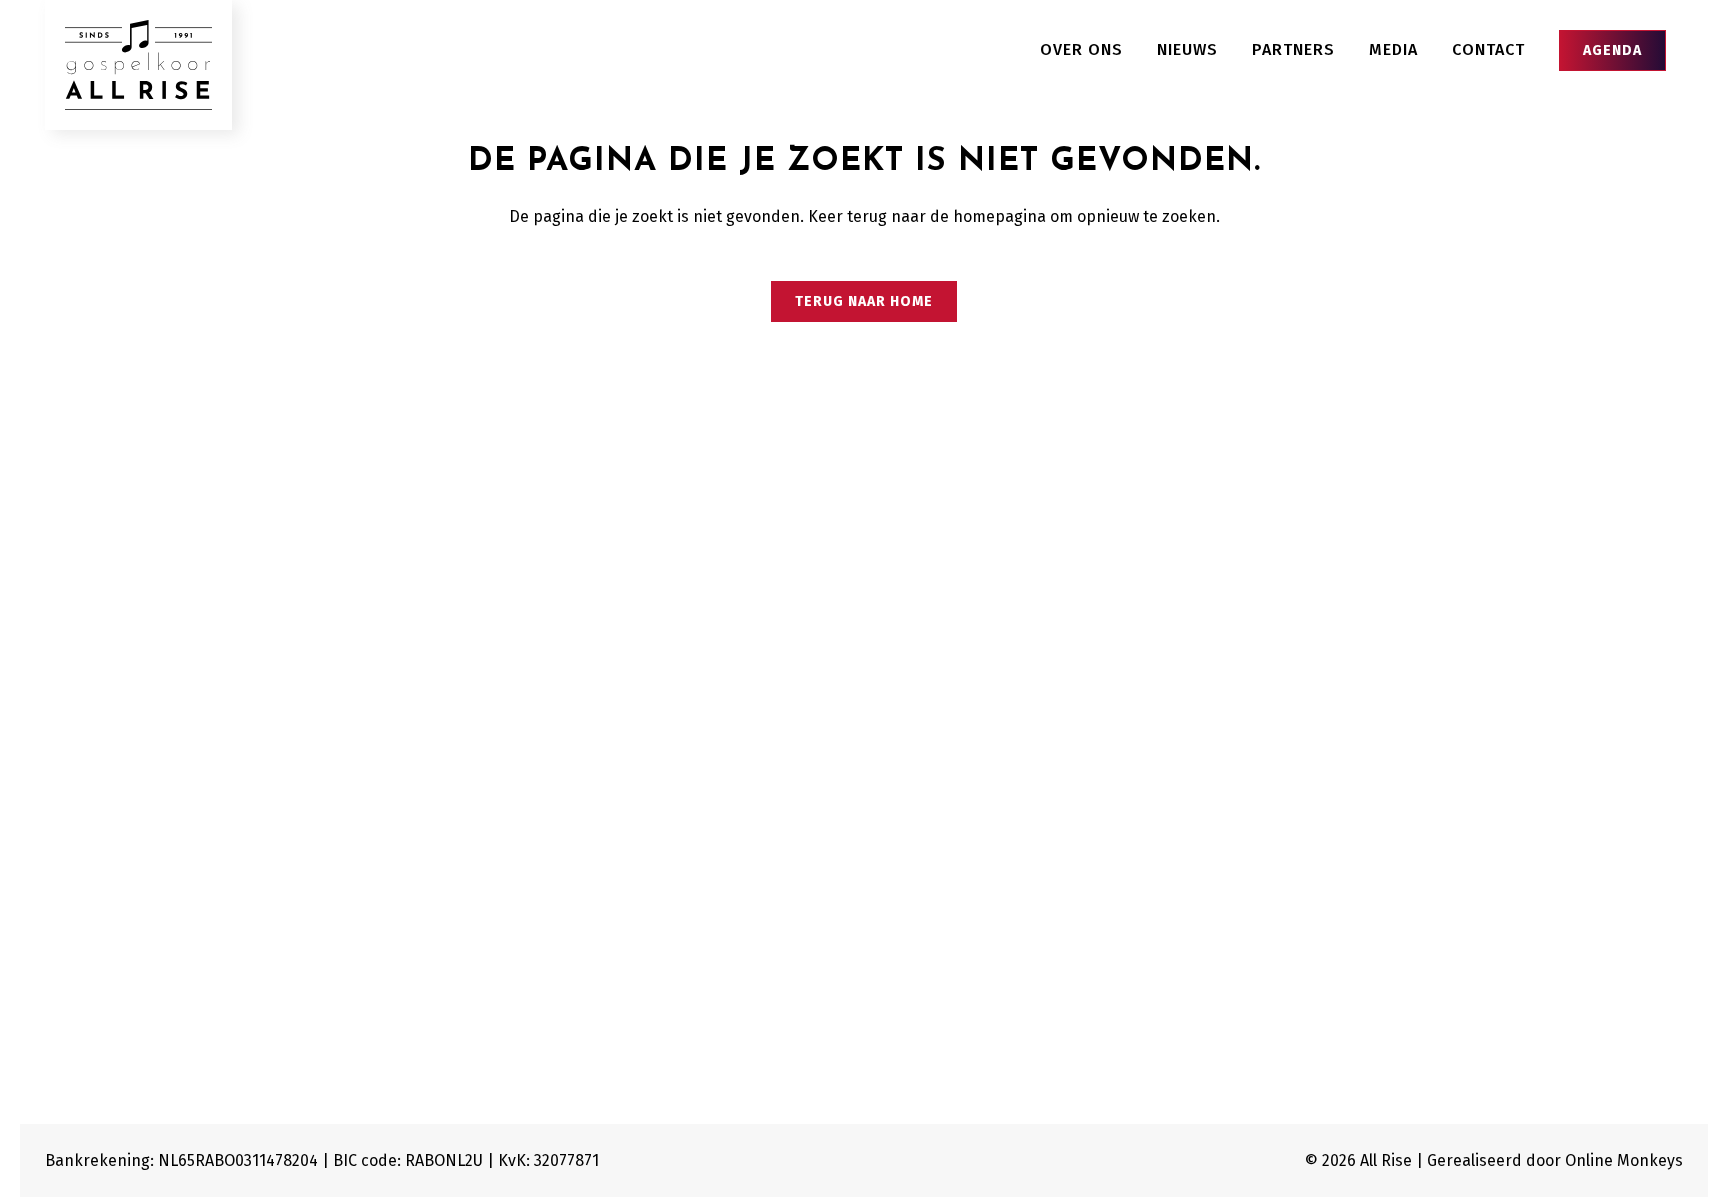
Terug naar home (864, 301)
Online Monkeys (1624, 1160)
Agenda (1612, 50)
